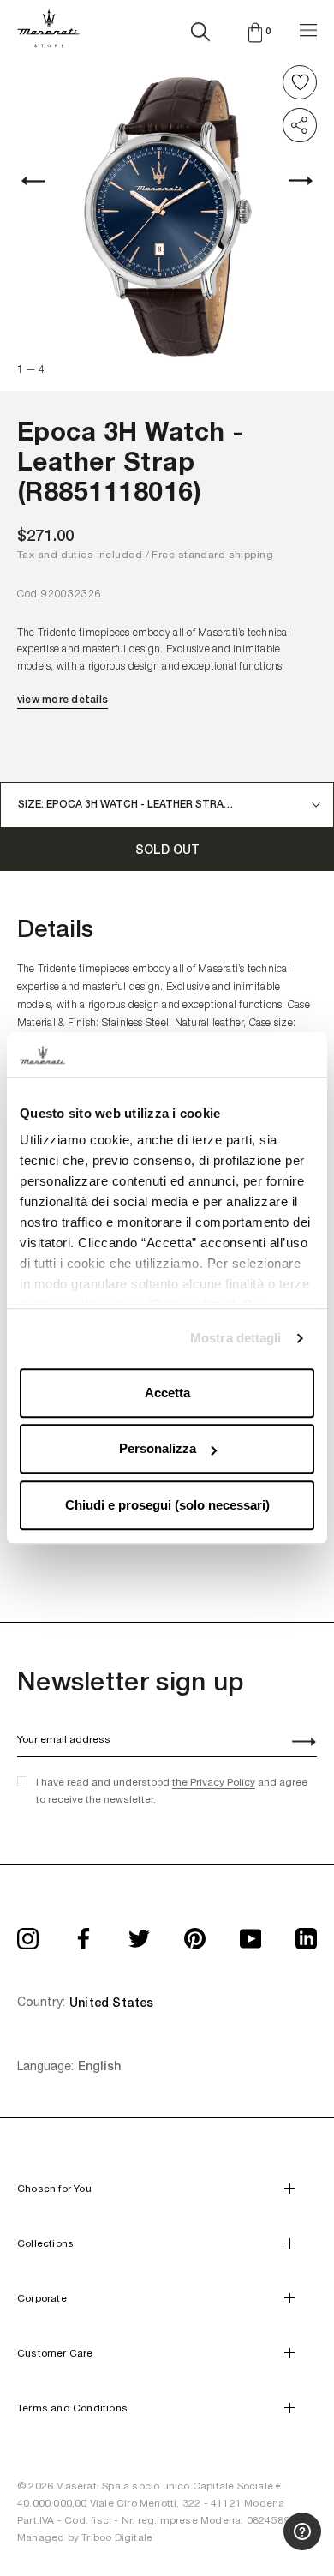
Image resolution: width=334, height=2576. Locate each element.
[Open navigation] (308, 28)
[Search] (200, 28)
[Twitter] (139, 1934)
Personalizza (158, 1449)
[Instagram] (28, 1934)
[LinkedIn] (306, 1934)
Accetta (167, 1393)
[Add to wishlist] (300, 82)
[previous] (43, 181)
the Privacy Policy (214, 1782)
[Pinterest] (195, 1934)
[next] (291, 181)
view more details (63, 700)
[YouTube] (250, 1934)
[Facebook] (83, 1934)
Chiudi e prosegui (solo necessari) (167, 1505)
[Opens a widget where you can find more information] (258, 2546)
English (99, 2066)
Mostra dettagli (236, 1339)
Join (295, 1744)
